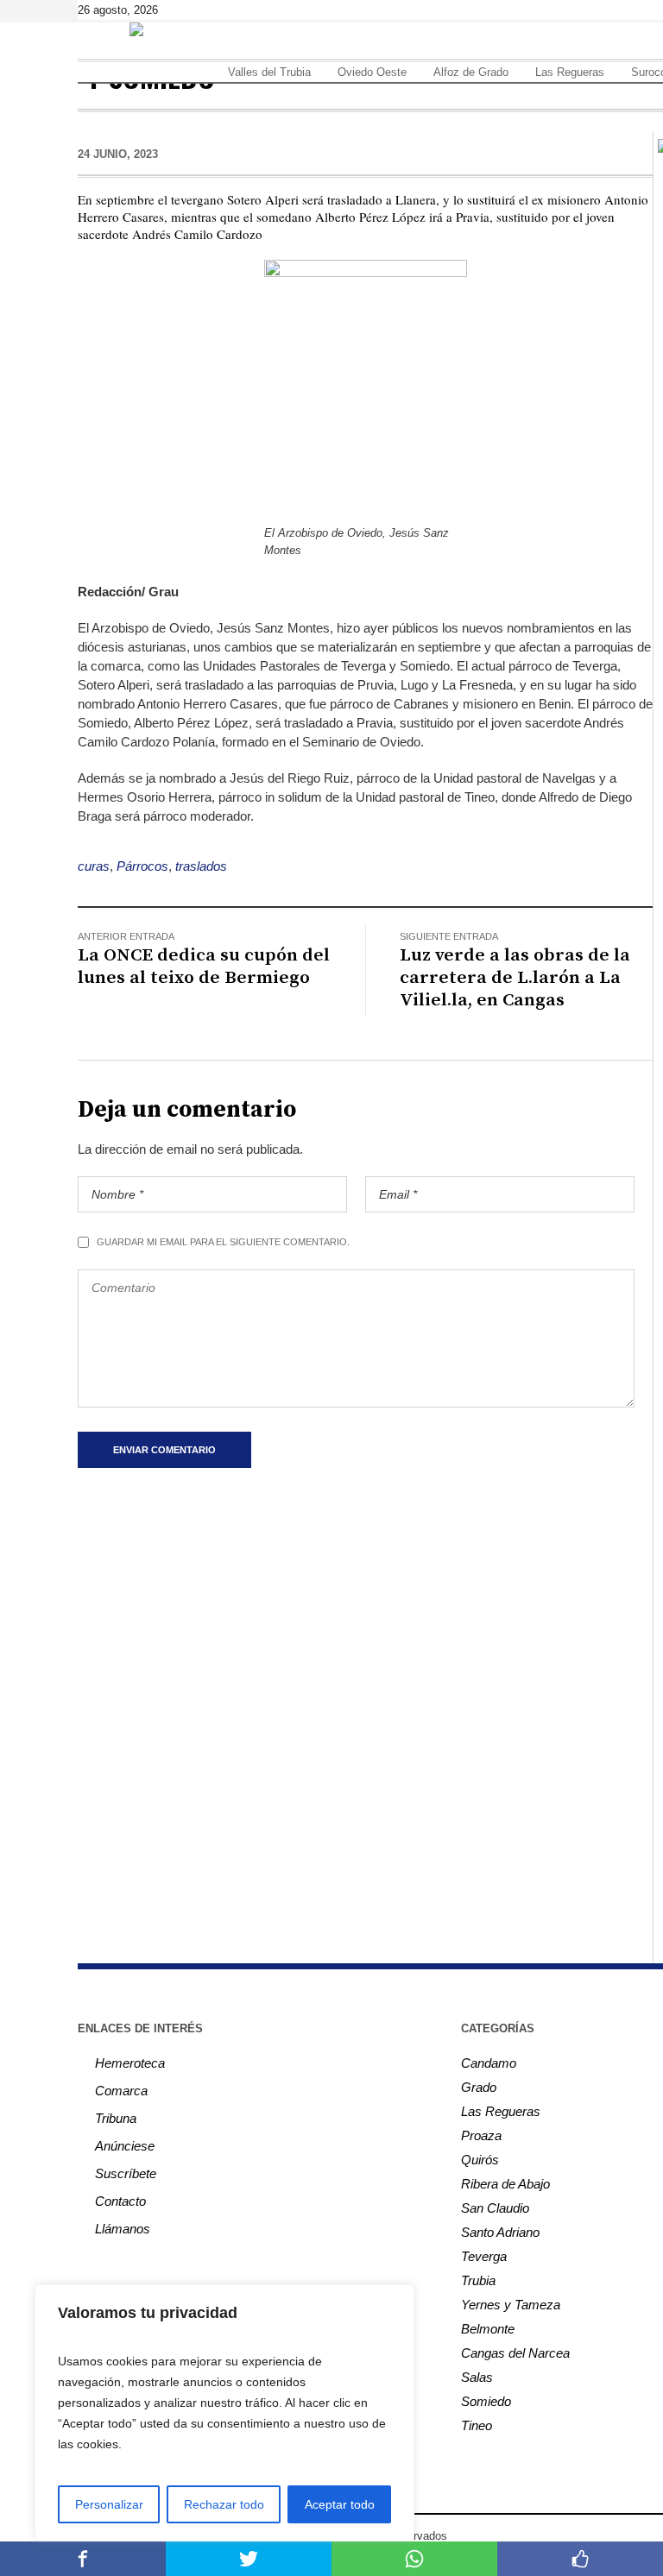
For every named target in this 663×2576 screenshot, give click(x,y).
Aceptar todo (340, 2504)
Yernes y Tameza (511, 2305)
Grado (479, 2087)
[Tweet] (249, 2559)
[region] (224, 2413)
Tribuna (116, 2118)
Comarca (121, 2091)
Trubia (478, 2280)
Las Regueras (501, 2111)
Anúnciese (125, 2146)
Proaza (481, 2135)
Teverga (484, 2256)
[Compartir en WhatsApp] (414, 2559)
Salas (477, 2377)
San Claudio (495, 2208)
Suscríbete (126, 2173)
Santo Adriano (500, 2232)
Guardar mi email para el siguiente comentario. (223, 1242)
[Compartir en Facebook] (83, 2559)
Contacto (120, 2201)
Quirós (480, 2160)
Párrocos (142, 866)
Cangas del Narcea (515, 2353)
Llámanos (123, 2229)
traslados (201, 866)
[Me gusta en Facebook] (580, 2559)
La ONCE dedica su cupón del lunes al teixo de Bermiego (204, 967)
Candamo (489, 2063)
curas (94, 866)
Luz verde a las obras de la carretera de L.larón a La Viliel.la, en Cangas (515, 978)
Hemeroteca (130, 2063)
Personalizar (109, 2504)
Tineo (477, 2425)
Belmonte (488, 2329)
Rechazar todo (224, 2504)
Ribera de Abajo (505, 2184)
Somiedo (486, 2401)
